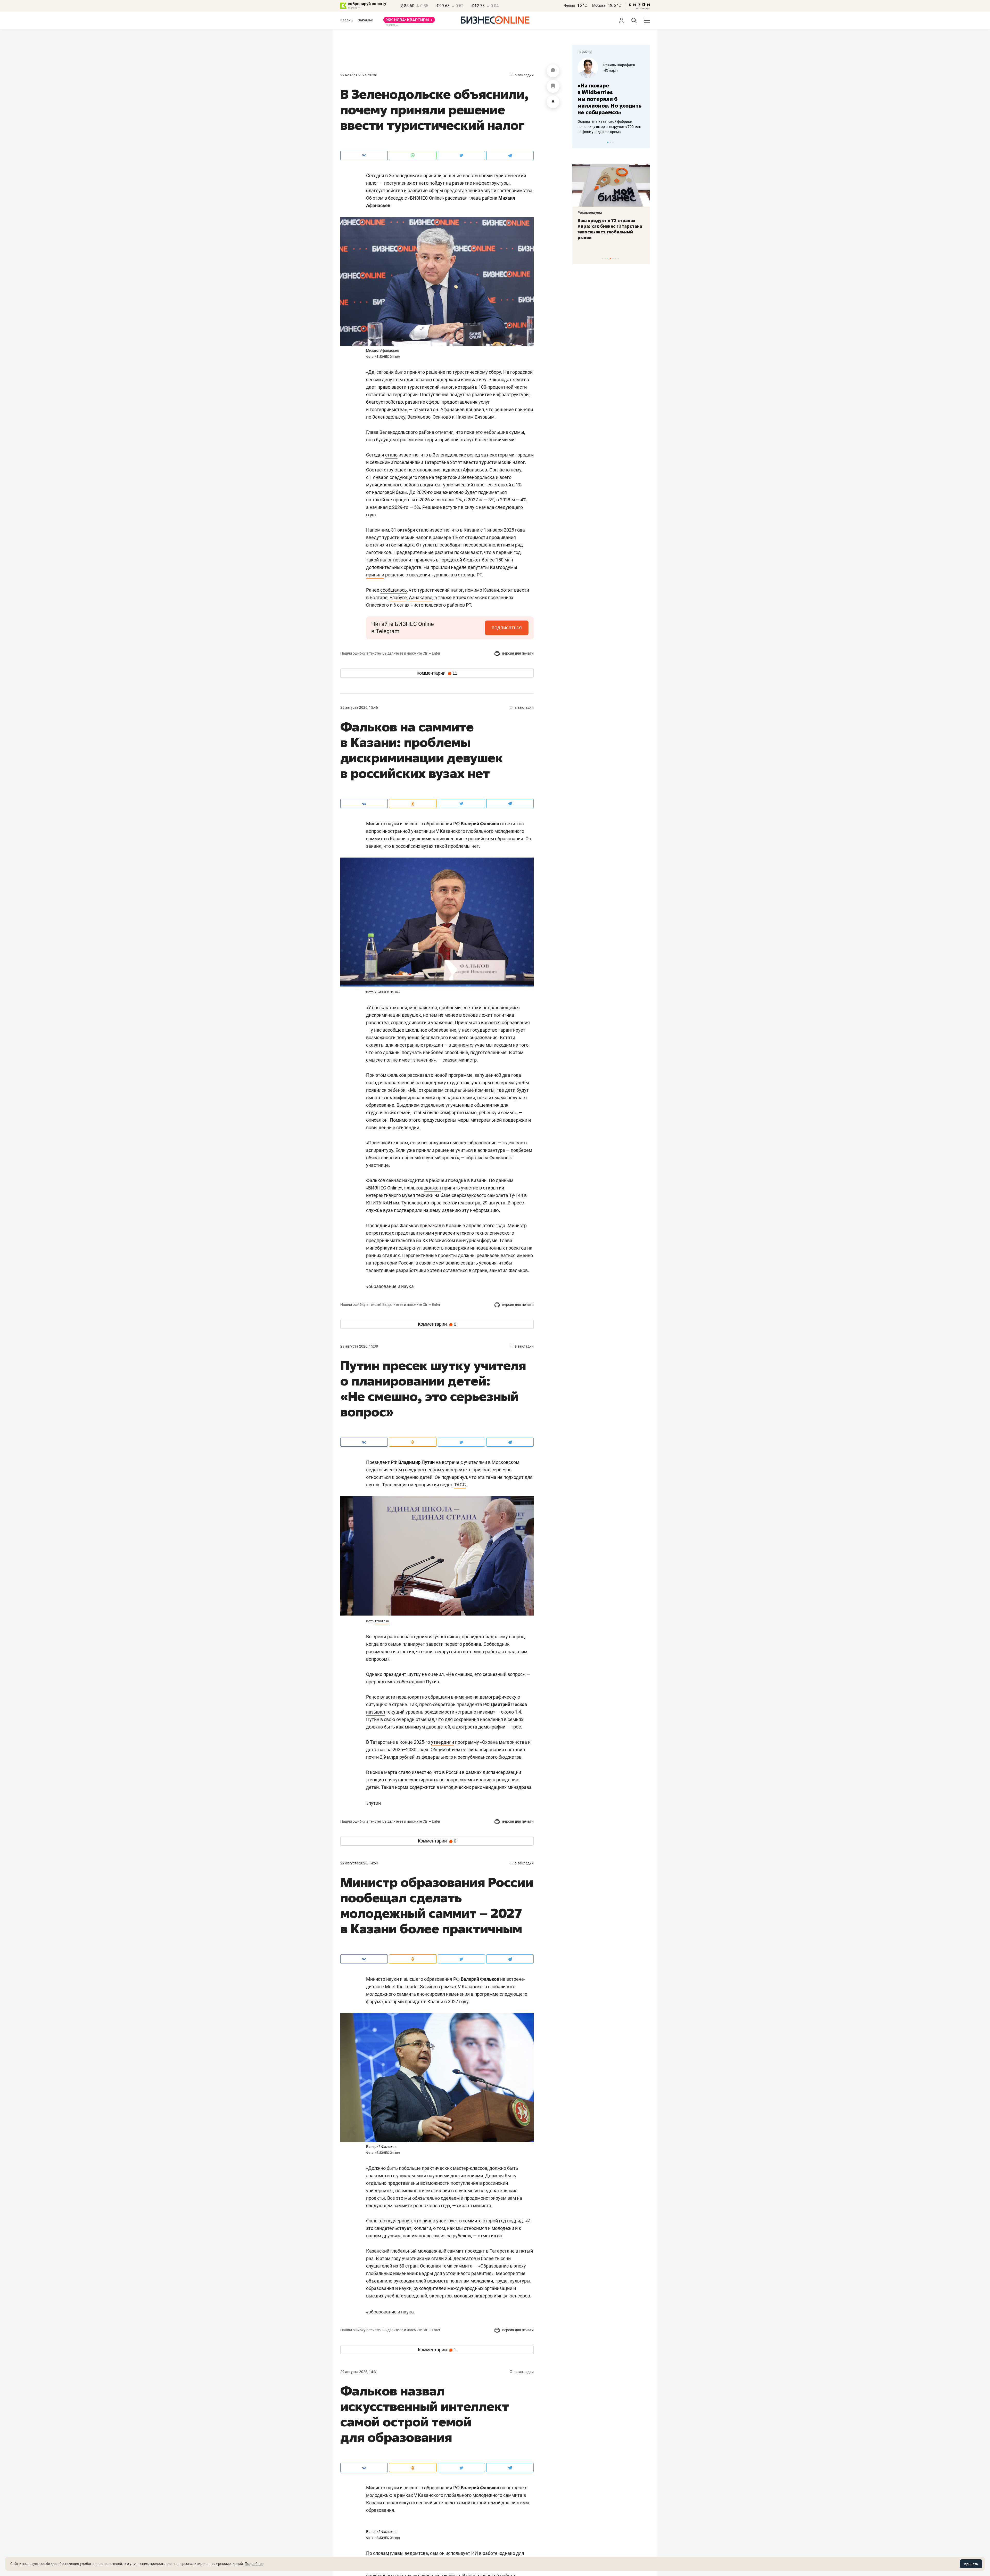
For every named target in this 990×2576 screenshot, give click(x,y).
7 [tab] (618, 259)
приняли (375, 575)
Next (644, 142)
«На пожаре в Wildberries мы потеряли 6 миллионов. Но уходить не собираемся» (609, 99)
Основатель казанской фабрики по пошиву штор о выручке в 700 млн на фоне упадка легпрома (609, 127)
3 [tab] (613, 142)
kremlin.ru (382, 1621)
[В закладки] (553, 86)
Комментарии (437, 673)
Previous (580, 142)
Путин (373, 1803)
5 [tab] (613, 259)
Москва (599, 5)
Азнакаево (421, 597)
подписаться (507, 627)
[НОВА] (409, 22)
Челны (569, 5)
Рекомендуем (590, 213)
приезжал (430, 1225)
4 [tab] (610, 259)
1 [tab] (608, 142)
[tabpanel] (611, 96)
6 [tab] (616, 259)
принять (971, 2564)
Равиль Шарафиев (619, 65)
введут (374, 537)
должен (433, 1188)
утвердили (443, 1742)
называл (376, 1712)
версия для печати (518, 653)
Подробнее (254, 2564)
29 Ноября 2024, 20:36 (359, 75)
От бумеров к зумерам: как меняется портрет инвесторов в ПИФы (607, 226)
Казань (346, 20)
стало (391, 455)
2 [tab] (610, 142)
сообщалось (394, 590)
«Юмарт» (611, 70)
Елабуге (398, 597)
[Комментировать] (553, 71)
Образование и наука (390, 1286)
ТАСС (460, 1485)
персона (585, 52)
